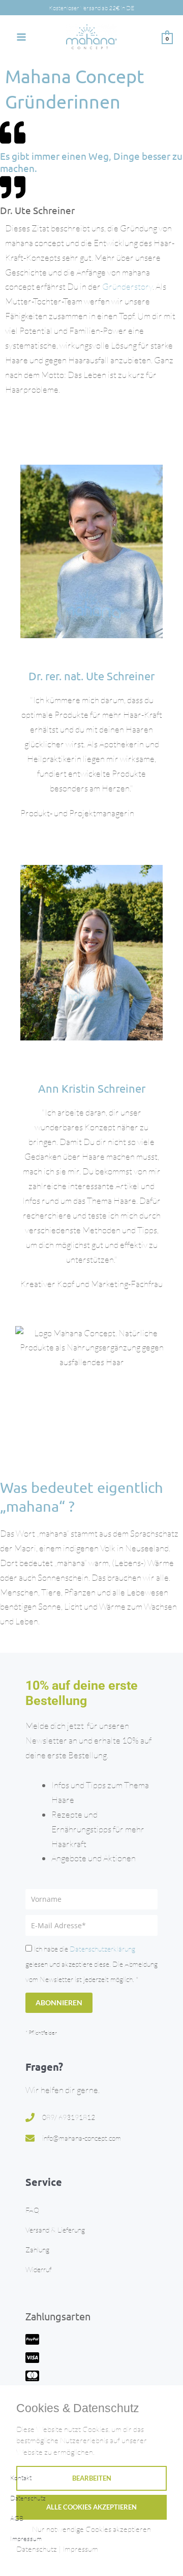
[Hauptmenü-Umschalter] (21, 37)
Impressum (26, 2538)
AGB (17, 2518)
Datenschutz (28, 2498)
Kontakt (21, 2478)
